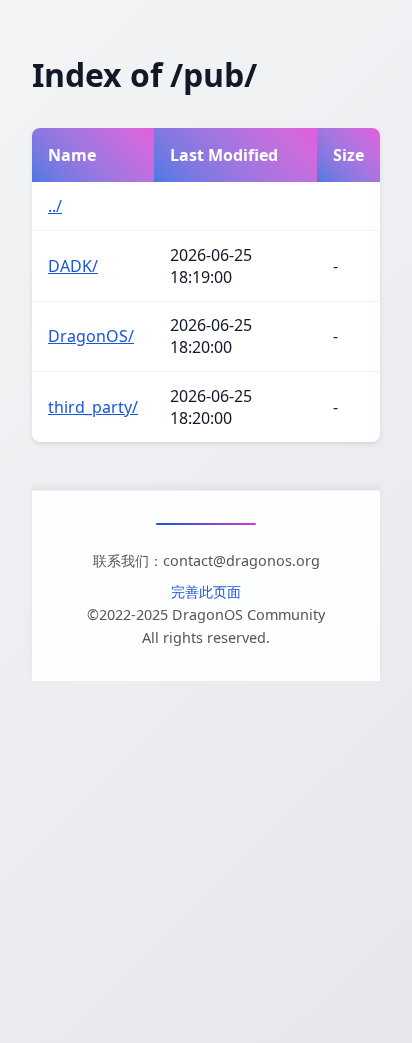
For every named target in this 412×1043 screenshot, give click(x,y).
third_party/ (93, 407)
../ (55, 206)
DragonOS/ (91, 336)
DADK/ (73, 266)
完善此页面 (206, 591)
